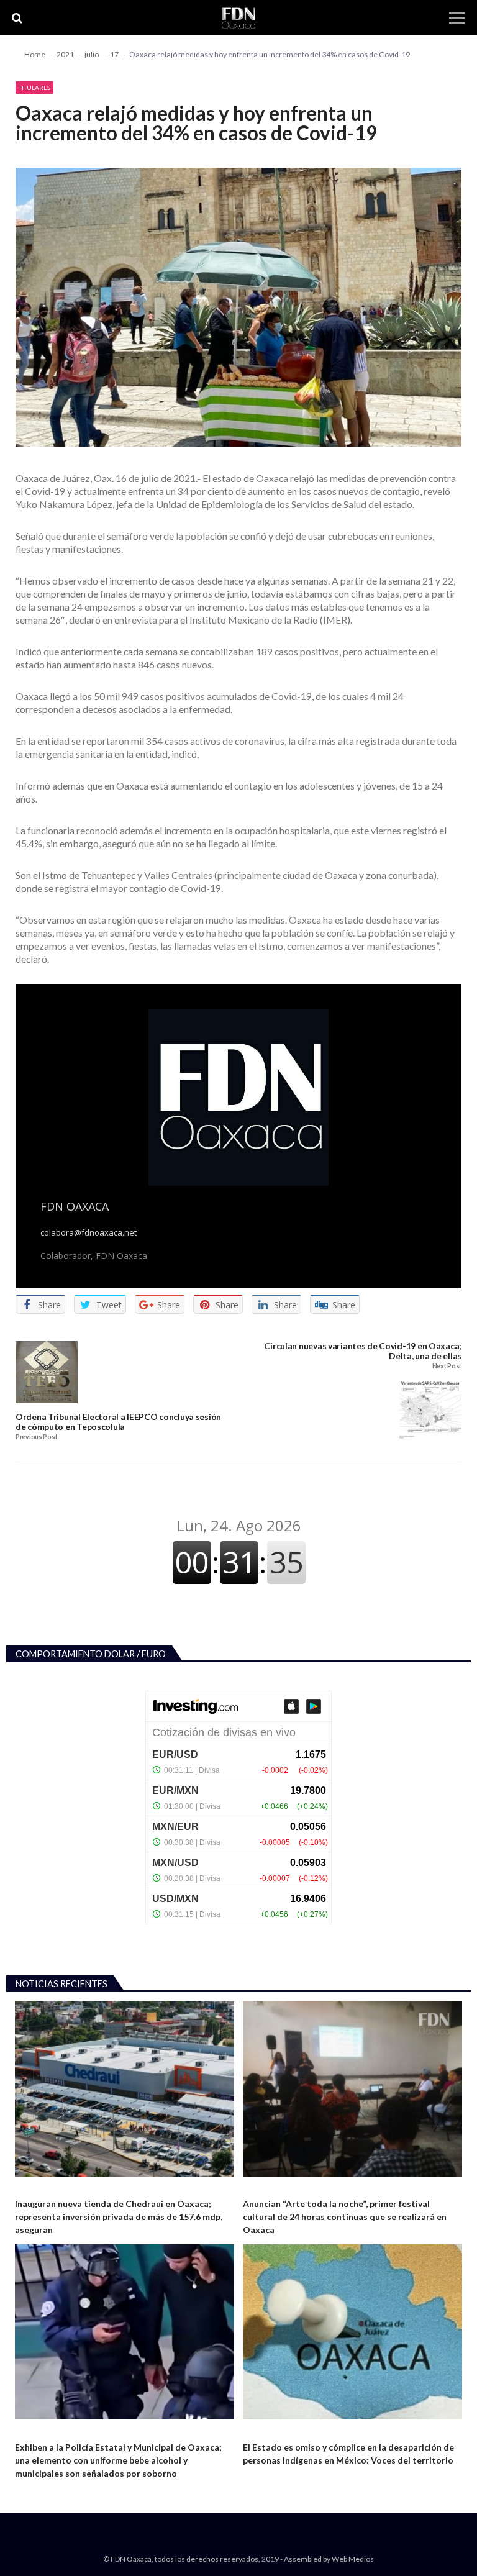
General (30, 2187)
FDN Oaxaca (75, 1206)
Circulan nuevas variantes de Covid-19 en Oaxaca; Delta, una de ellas (363, 1351)
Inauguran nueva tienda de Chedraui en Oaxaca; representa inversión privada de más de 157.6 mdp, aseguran (119, 2217)
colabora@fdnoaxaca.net (89, 1233)
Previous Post (36, 1437)
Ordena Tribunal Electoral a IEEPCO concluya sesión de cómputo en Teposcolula (118, 1422)
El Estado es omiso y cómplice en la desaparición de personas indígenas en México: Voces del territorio (348, 2454)
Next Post (447, 1366)
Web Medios (353, 2559)
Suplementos (269, 2187)
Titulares (34, 88)
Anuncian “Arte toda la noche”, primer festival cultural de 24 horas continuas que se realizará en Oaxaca (345, 2217)
